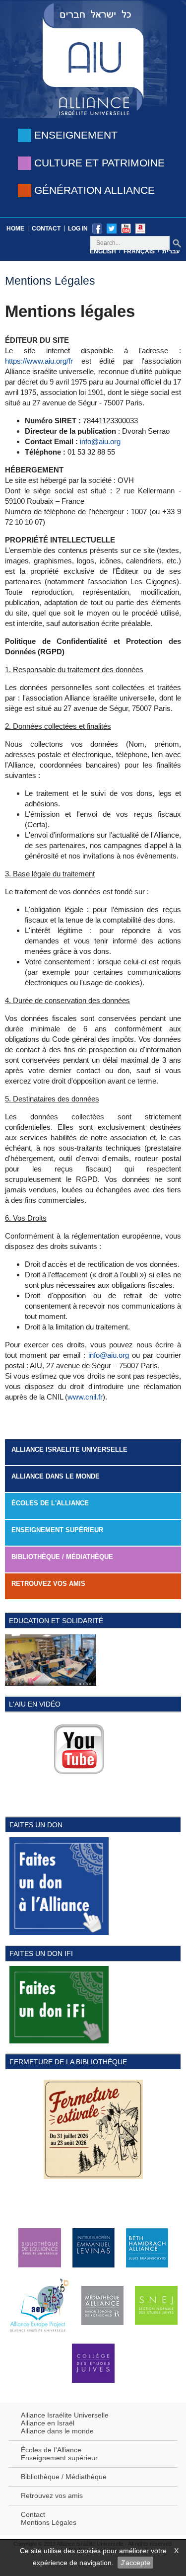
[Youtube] (126, 228)
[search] (177, 243)
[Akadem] (140, 228)
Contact (46, 229)
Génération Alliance (94, 190)
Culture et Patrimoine (99, 163)
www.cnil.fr (85, 1397)
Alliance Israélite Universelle (65, 2415)
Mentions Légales (49, 2522)
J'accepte (135, 2563)
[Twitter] (112, 228)
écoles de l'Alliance (50, 1503)
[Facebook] (97, 228)
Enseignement (76, 135)
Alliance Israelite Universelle (69, 1449)
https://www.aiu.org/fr (39, 361)
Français (139, 251)
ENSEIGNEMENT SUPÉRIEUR (57, 1530)
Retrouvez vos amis (48, 1584)
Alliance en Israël (48, 2423)
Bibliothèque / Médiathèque (62, 1557)
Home (15, 229)
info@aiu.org (100, 441)
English (103, 251)
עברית (171, 251)
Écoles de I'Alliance (51, 2450)
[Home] (93, 58)
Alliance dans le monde (56, 1476)
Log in (78, 229)
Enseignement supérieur (59, 2458)
